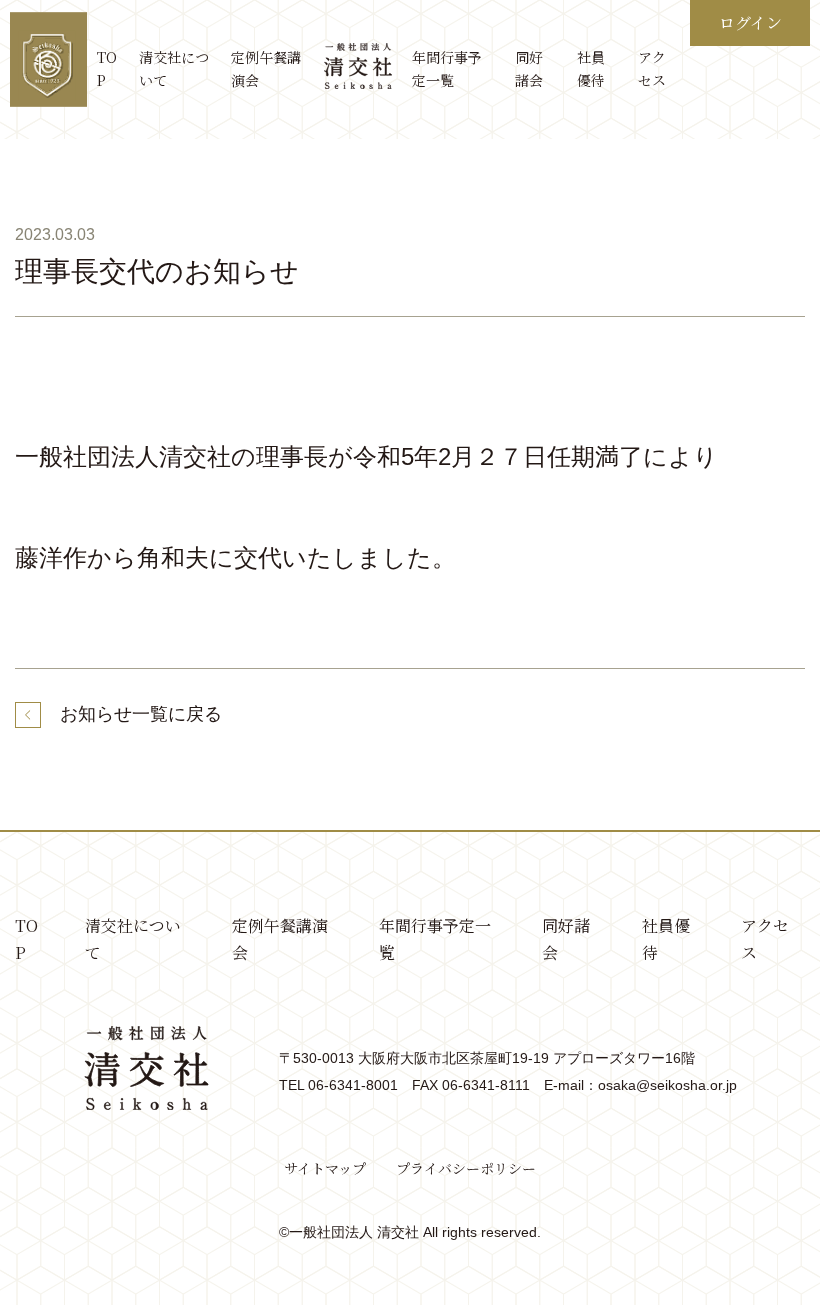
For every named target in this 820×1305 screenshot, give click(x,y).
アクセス (652, 69)
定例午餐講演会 (266, 69)
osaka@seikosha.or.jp (667, 1085)
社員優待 (591, 69)
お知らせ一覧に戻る (141, 714)
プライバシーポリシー (466, 1168)
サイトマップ (325, 1168)
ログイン (750, 22)
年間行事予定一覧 (447, 69)
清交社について (174, 69)
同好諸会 (529, 69)
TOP (107, 69)
